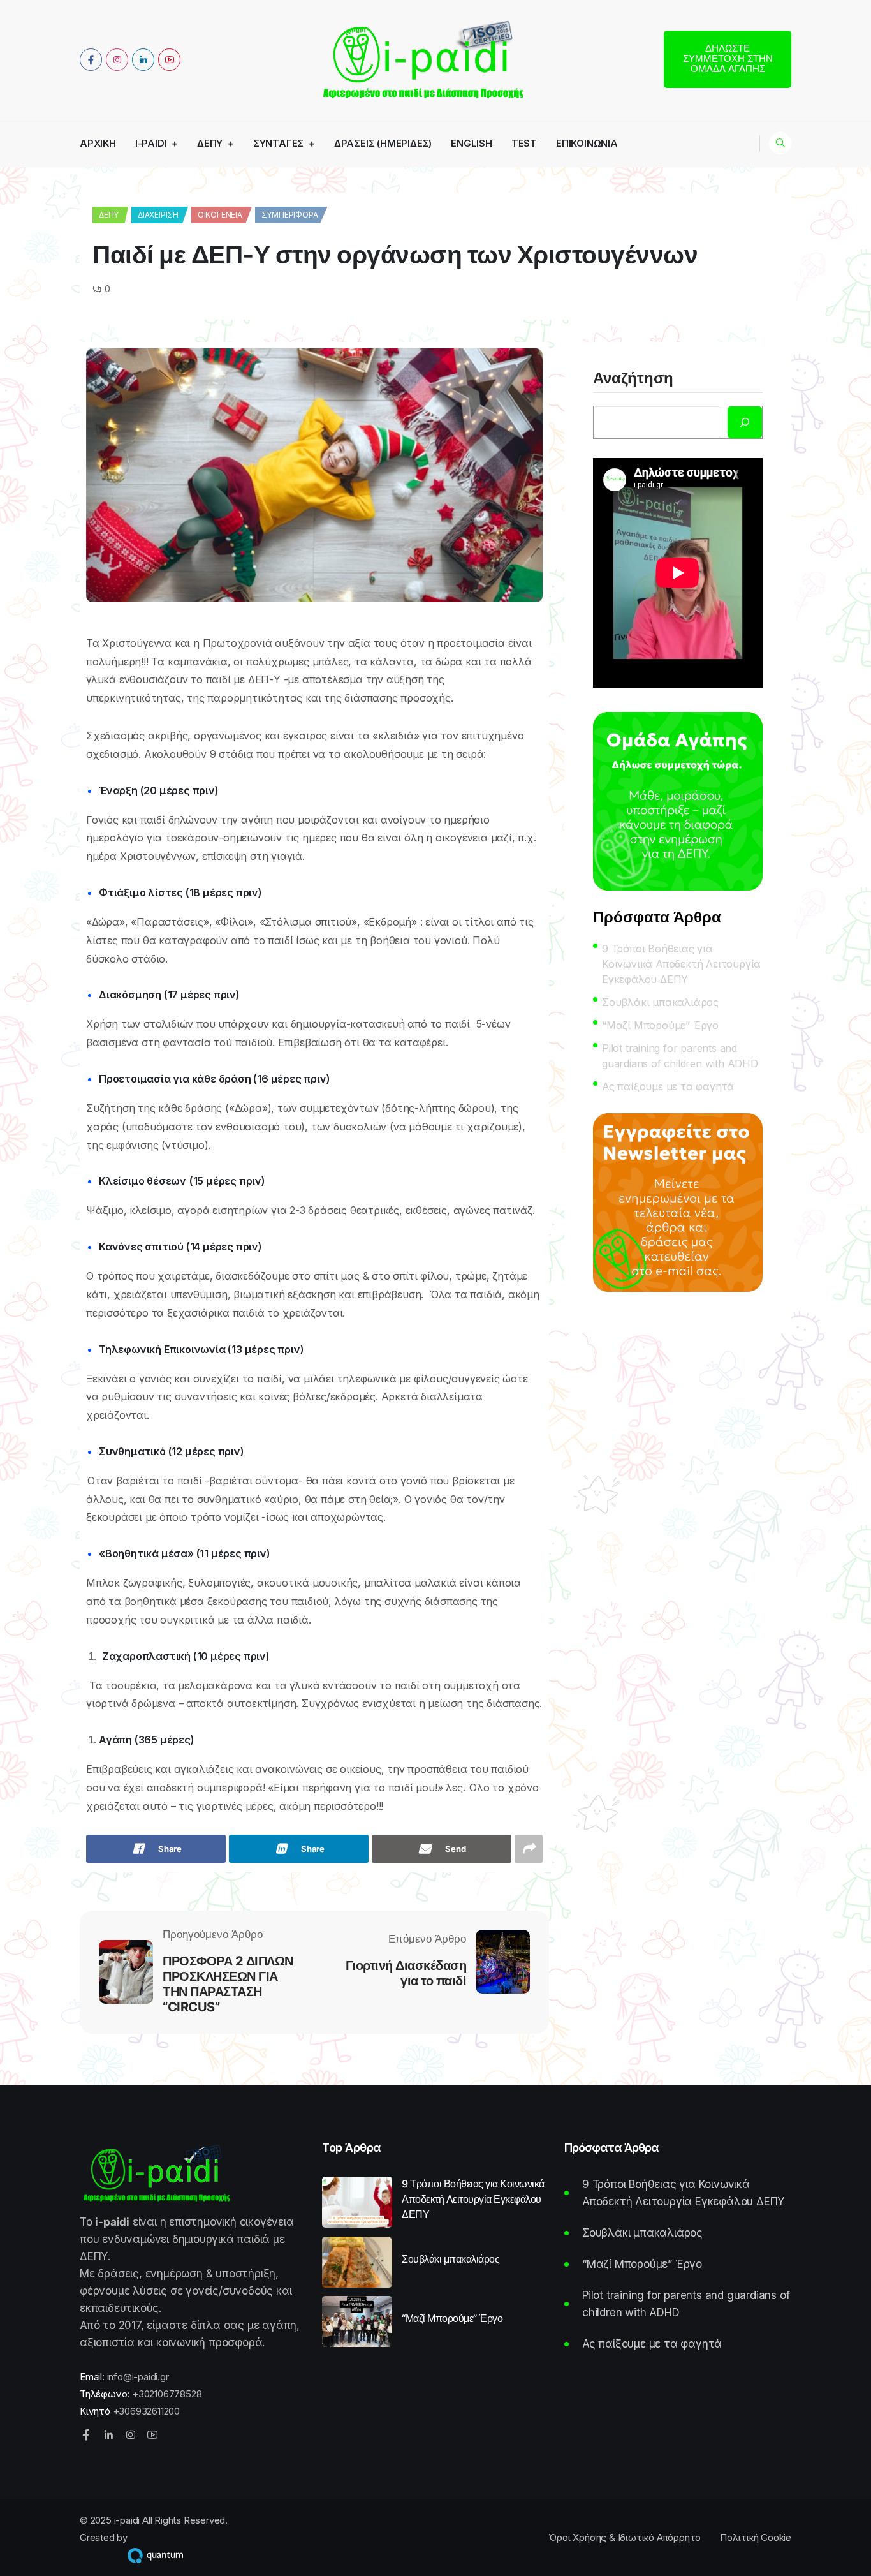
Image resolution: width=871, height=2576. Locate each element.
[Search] (745, 422)
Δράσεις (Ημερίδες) (383, 143)
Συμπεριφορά (290, 215)
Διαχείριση (158, 215)
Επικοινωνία (587, 143)
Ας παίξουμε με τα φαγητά (668, 1086)
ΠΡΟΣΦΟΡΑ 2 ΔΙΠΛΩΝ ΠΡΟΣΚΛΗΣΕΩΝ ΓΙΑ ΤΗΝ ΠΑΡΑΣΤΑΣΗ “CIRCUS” (228, 1984)
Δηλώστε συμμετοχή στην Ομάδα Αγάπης (728, 58)
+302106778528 (167, 2394)
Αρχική (98, 143)
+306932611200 (146, 2411)
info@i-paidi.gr (138, 2377)
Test (524, 143)
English (472, 143)
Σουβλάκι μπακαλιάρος (660, 1002)
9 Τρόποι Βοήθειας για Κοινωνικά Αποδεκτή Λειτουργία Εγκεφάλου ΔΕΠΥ (681, 964)
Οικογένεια (220, 215)
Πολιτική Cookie (756, 2537)
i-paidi (151, 143)
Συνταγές (278, 143)
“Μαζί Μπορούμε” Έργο (660, 1025)
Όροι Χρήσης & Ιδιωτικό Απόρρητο (625, 2537)
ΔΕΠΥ (210, 143)
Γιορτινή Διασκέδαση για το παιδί (406, 1973)
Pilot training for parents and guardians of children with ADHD (680, 1056)
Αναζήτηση (633, 379)
